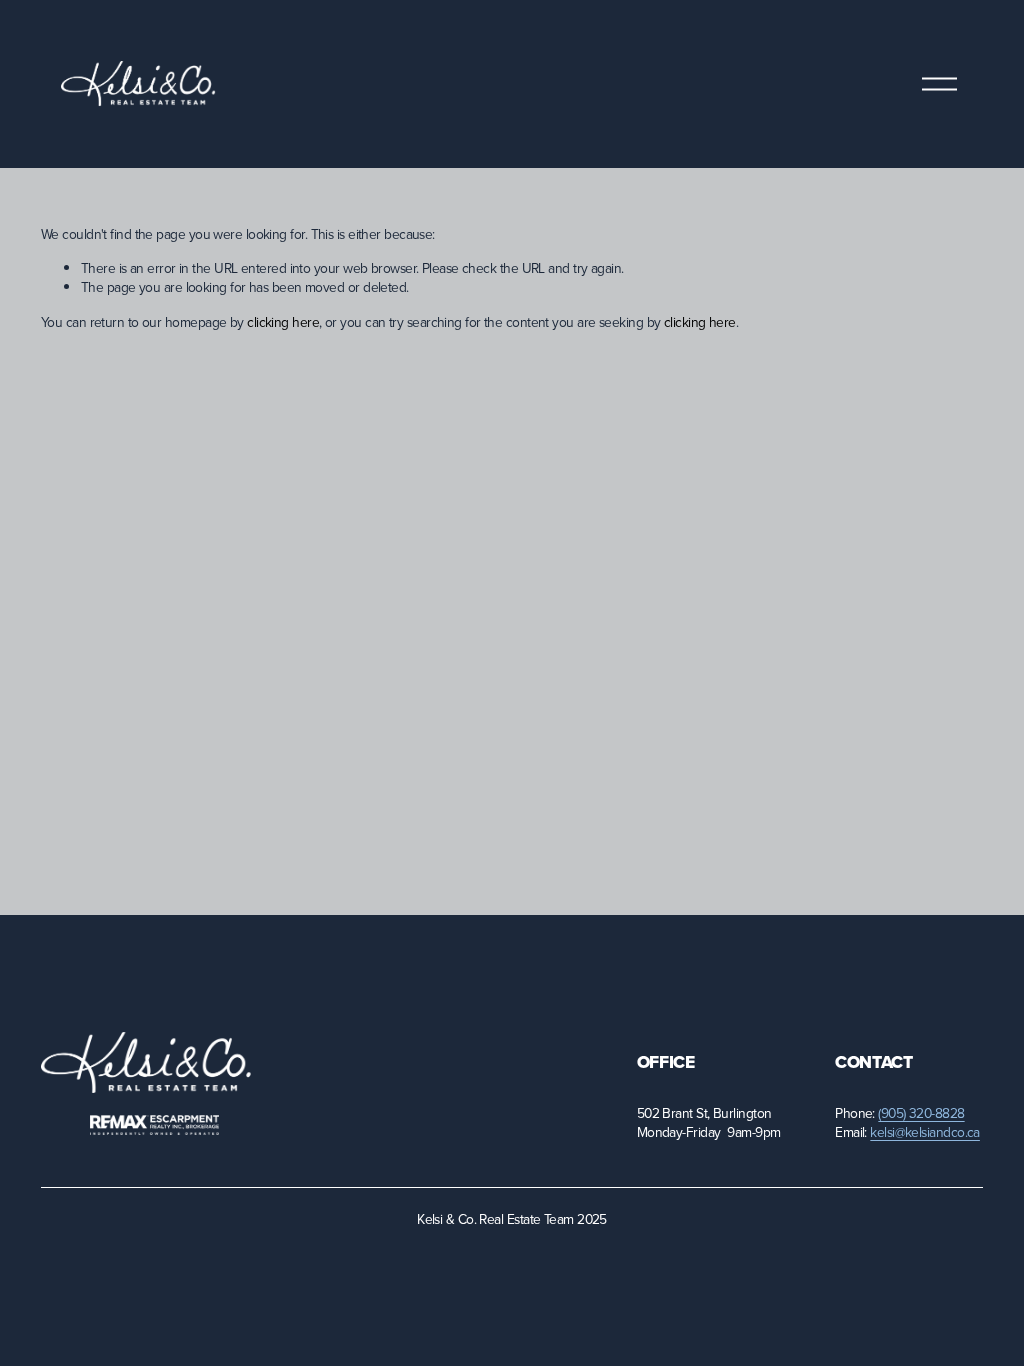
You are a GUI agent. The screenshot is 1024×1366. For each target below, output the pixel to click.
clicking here (283, 321)
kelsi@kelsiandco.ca (925, 1131)
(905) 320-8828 (921, 1112)
